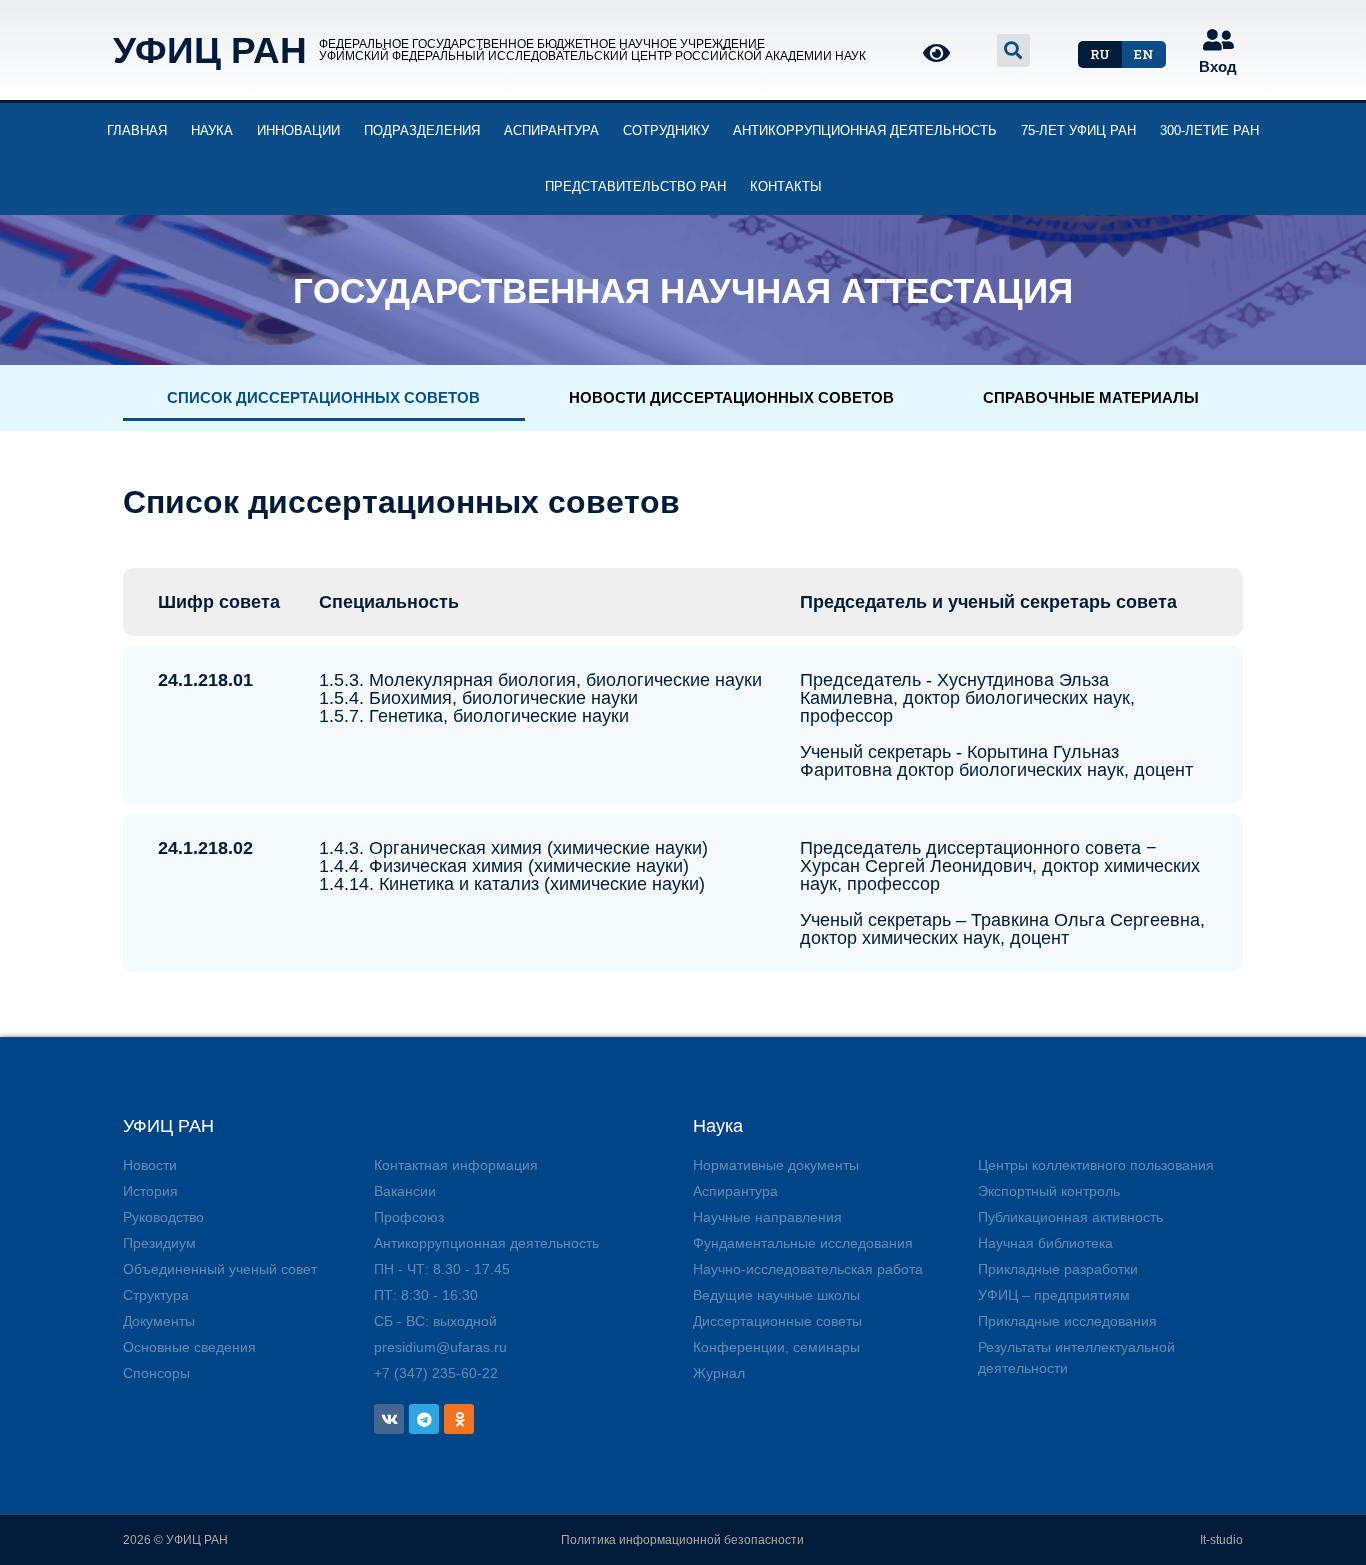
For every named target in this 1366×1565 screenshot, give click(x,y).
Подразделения (422, 130)
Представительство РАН (635, 186)
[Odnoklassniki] (459, 1419)
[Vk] (389, 1419)
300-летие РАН (1209, 130)
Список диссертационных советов (323, 397)
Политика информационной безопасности (682, 1540)
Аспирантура (551, 130)
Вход (1218, 66)
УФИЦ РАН (210, 50)
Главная (137, 130)
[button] (1100, 54)
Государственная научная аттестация (683, 290)
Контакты (786, 186)
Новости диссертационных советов (731, 397)
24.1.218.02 (205, 848)
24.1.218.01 (205, 680)
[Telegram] (424, 1419)
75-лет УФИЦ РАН (1078, 130)
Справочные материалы (1091, 397)
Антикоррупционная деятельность (865, 130)
